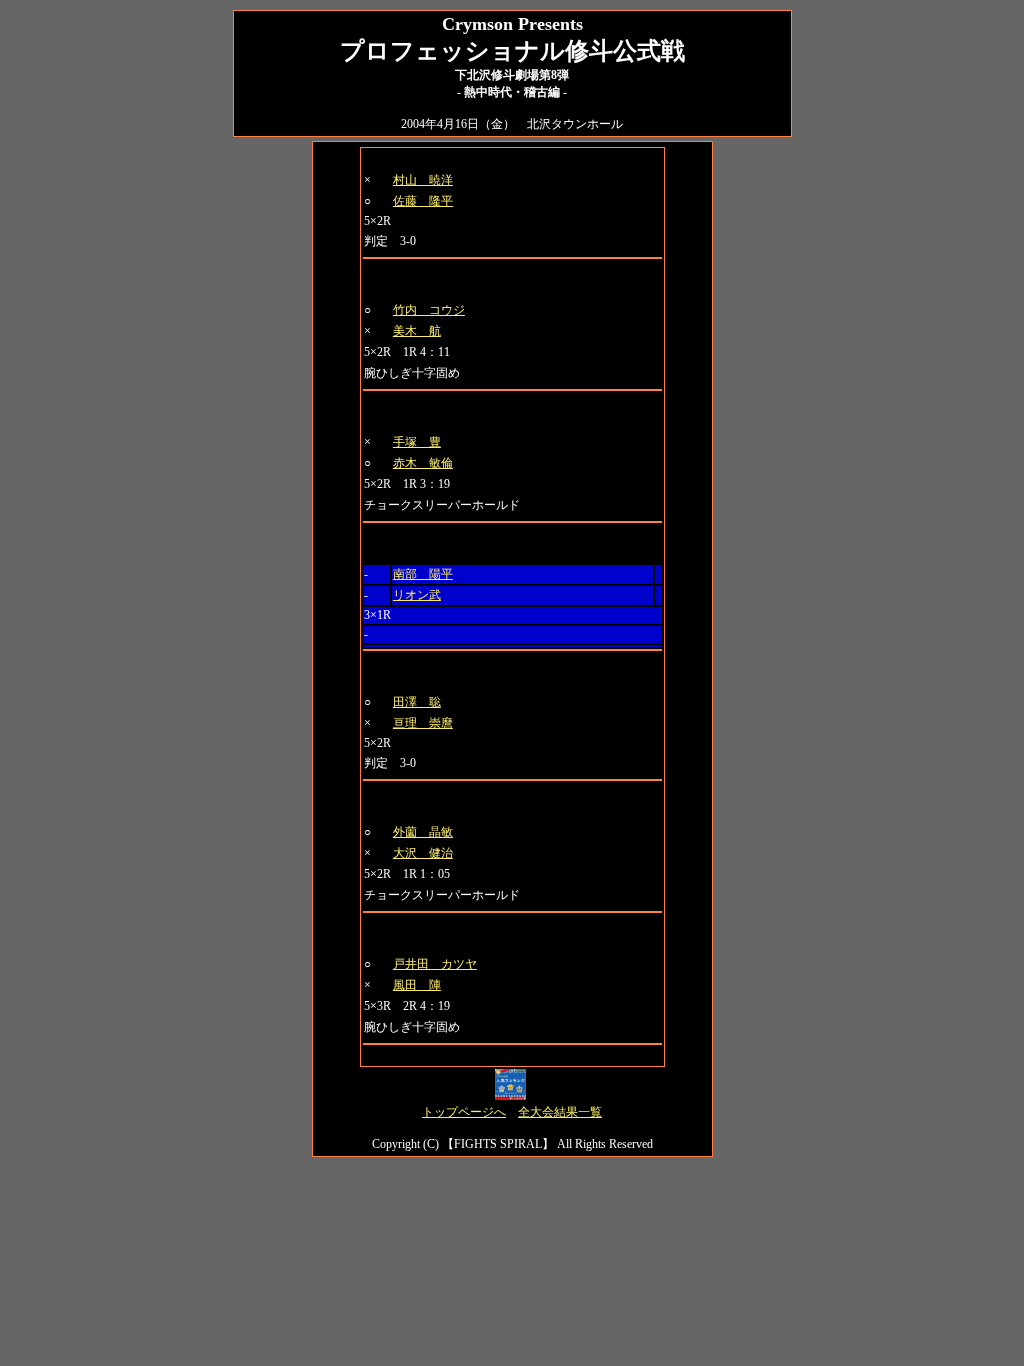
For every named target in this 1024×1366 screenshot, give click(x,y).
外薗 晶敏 (423, 832)
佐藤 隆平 (423, 201)
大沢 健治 (423, 853)
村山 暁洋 (423, 180)
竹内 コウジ (429, 310)
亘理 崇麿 (423, 723)
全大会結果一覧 (560, 1112)
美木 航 (417, 331)
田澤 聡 (417, 702)
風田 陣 (417, 985)
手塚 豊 (417, 442)
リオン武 (417, 595)
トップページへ (464, 1112)
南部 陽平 (423, 574)
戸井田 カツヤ (435, 964)
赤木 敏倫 (423, 463)
